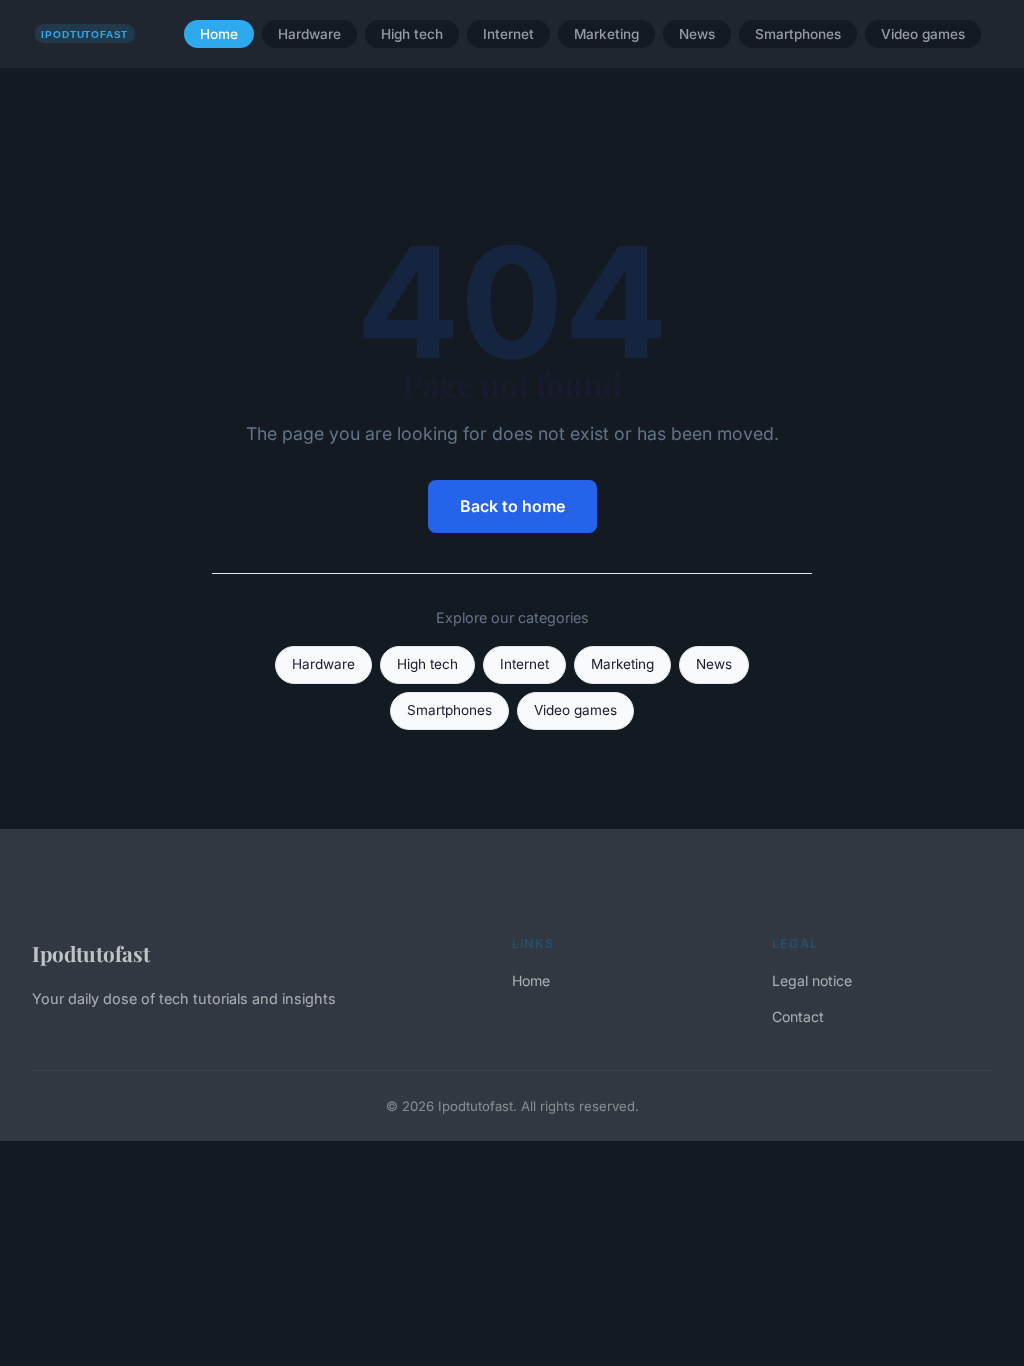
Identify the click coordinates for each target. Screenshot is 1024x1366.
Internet (508, 34)
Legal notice (812, 980)
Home (219, 34)
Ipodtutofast (91, 953)
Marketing (606, 34)
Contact (798, 1016)
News (697, 34)
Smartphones (798, 34)
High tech (412, 34)
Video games (923, 34)
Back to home (512, 506)
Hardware (309, 34)
